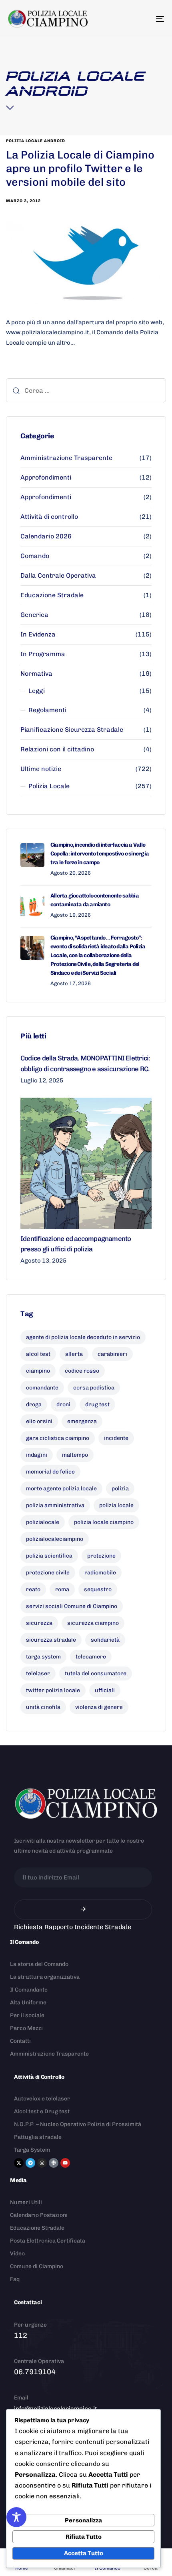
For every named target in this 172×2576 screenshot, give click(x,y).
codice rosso (82, 1371)
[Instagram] (42, 2163)
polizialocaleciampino (55, 1539)
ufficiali (105, 1690)
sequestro (98, 1589)
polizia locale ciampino (104, 1522)
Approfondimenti (46, 477)
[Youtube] (65, 2163)
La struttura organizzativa (45, 1977)
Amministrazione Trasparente (66, 458)
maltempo (75, 1455)
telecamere (91, 1657)
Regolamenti (47, 710)
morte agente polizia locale (61, 1489)
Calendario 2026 (46, 536)
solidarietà (105, 1640)
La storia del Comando (39, 1964)
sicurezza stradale (51, 1640)
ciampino (38, 1371)
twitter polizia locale (53, 1690)
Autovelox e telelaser (42, 2099)
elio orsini (39, 1421)
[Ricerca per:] (86, 390)
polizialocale (43, 1522)
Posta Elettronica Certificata (48, 2241)
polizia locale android (36, 141)
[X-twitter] (19, 2163)
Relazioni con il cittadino (57, 749)
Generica (34, 615)
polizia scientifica (49, 1556)
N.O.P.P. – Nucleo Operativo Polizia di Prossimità (78, 2124)
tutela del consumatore (96, 1673)
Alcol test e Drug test (42, 2111)
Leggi (37, 691)
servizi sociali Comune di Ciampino (72, 1606)
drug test (97, 1404)
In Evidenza (38, 634)
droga (34, 1404)
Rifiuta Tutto (84, 2537)
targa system (43, 1657)
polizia (120, 1489)
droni (63, 1404)
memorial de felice (50, 1472)
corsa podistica (94, 1388)
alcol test (38, 1354)
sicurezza (39, 1623)
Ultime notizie (41, 769)
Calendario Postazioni (39, 2215)
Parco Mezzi (26, 2028)
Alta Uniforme (28, 2003)
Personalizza (83, 2520)
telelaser (38, 1673)
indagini (37, 1455)
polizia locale (116, 1505)
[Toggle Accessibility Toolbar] (16, 2517)
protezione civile (48, 1573)
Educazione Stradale (52, 595)
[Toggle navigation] (138, 19)
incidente (116, 1438)
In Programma (43, 654)
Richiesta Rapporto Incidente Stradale (73, 1927)
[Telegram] (30, 2163)
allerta (74, 1354)
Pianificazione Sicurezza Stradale (72, 730)
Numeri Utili (26, 2202)
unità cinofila (43, 1707)
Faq (15, 2279)
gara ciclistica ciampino (58, 1438)
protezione (101, 1556)
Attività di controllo (49, 517)
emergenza (82, 1421)
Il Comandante (29, 1990)
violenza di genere (99, 1707)
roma (62, 1589)
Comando (35, 556)
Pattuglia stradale (38, 2137)
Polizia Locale (49, 786)
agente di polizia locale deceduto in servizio (83, 1337)
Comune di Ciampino (37, 2266)
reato (33, 1589)
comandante (42, 1388)
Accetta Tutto (84, 2553)
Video (17, 2254)
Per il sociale (27, 2015)
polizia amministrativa (55, 1505)
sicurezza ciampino (93, 1623)
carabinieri (112, 1354)
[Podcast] (54, 2163)
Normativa (36, 674)
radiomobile (100, 1573)
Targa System (32, 2150)
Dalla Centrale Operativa (58, 575)
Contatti (20, 2041)
